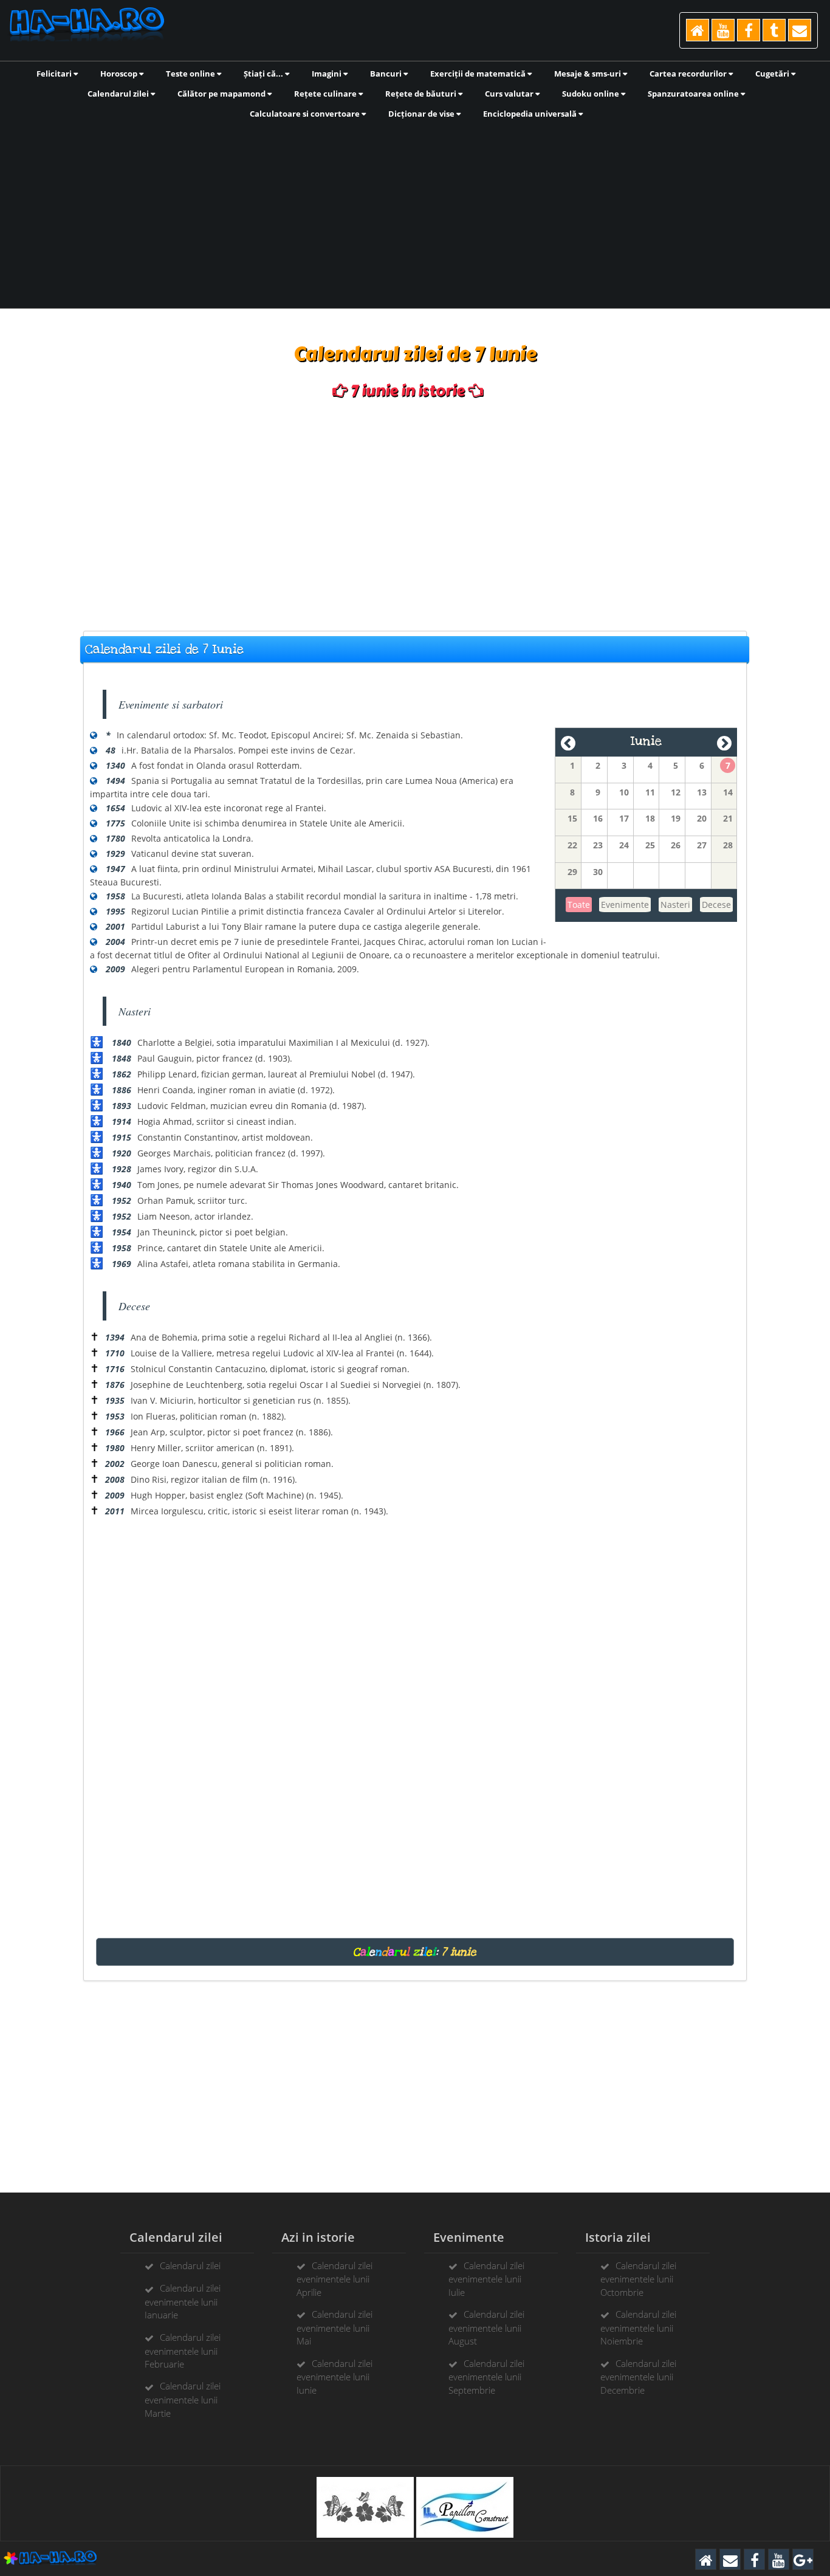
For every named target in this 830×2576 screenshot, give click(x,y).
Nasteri (675, 905)
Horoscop (120, 74)
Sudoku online (592, 94)
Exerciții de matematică (479, 74)
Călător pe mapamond (222, 94)
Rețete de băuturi (422, 94)
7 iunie (459, 1952)
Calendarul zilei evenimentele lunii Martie (183, 2399)
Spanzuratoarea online (694, 94)
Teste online (191, 74)
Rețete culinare (326, 94)
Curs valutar (510, 94)
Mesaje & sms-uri (588, 74)
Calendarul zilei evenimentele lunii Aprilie (334, 2279)
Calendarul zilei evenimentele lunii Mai (334, 2327)
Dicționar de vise (422, 114)
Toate (579, 905)
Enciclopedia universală (531, 114)
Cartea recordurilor (689, 74)
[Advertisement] (415, 213)
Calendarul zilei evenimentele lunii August (486, 2327)
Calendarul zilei (119, 94)
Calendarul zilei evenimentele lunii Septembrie (486, 2377)
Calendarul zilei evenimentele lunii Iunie (334, 2377)
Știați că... (264, 74)
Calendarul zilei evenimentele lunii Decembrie (638, 2377)
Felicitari (55, 74)
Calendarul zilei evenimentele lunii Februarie (183, 2351)
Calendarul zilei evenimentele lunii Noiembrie (638, 2327)
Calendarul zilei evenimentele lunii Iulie (486, 2279)
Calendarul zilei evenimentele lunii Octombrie (638, 2279)
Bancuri (387, 74)
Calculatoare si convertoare (306, 114)
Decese (716, 905)
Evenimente (625, 905)
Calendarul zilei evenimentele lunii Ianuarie (183, 2301)
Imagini (328, 74)
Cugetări (773, 74)
